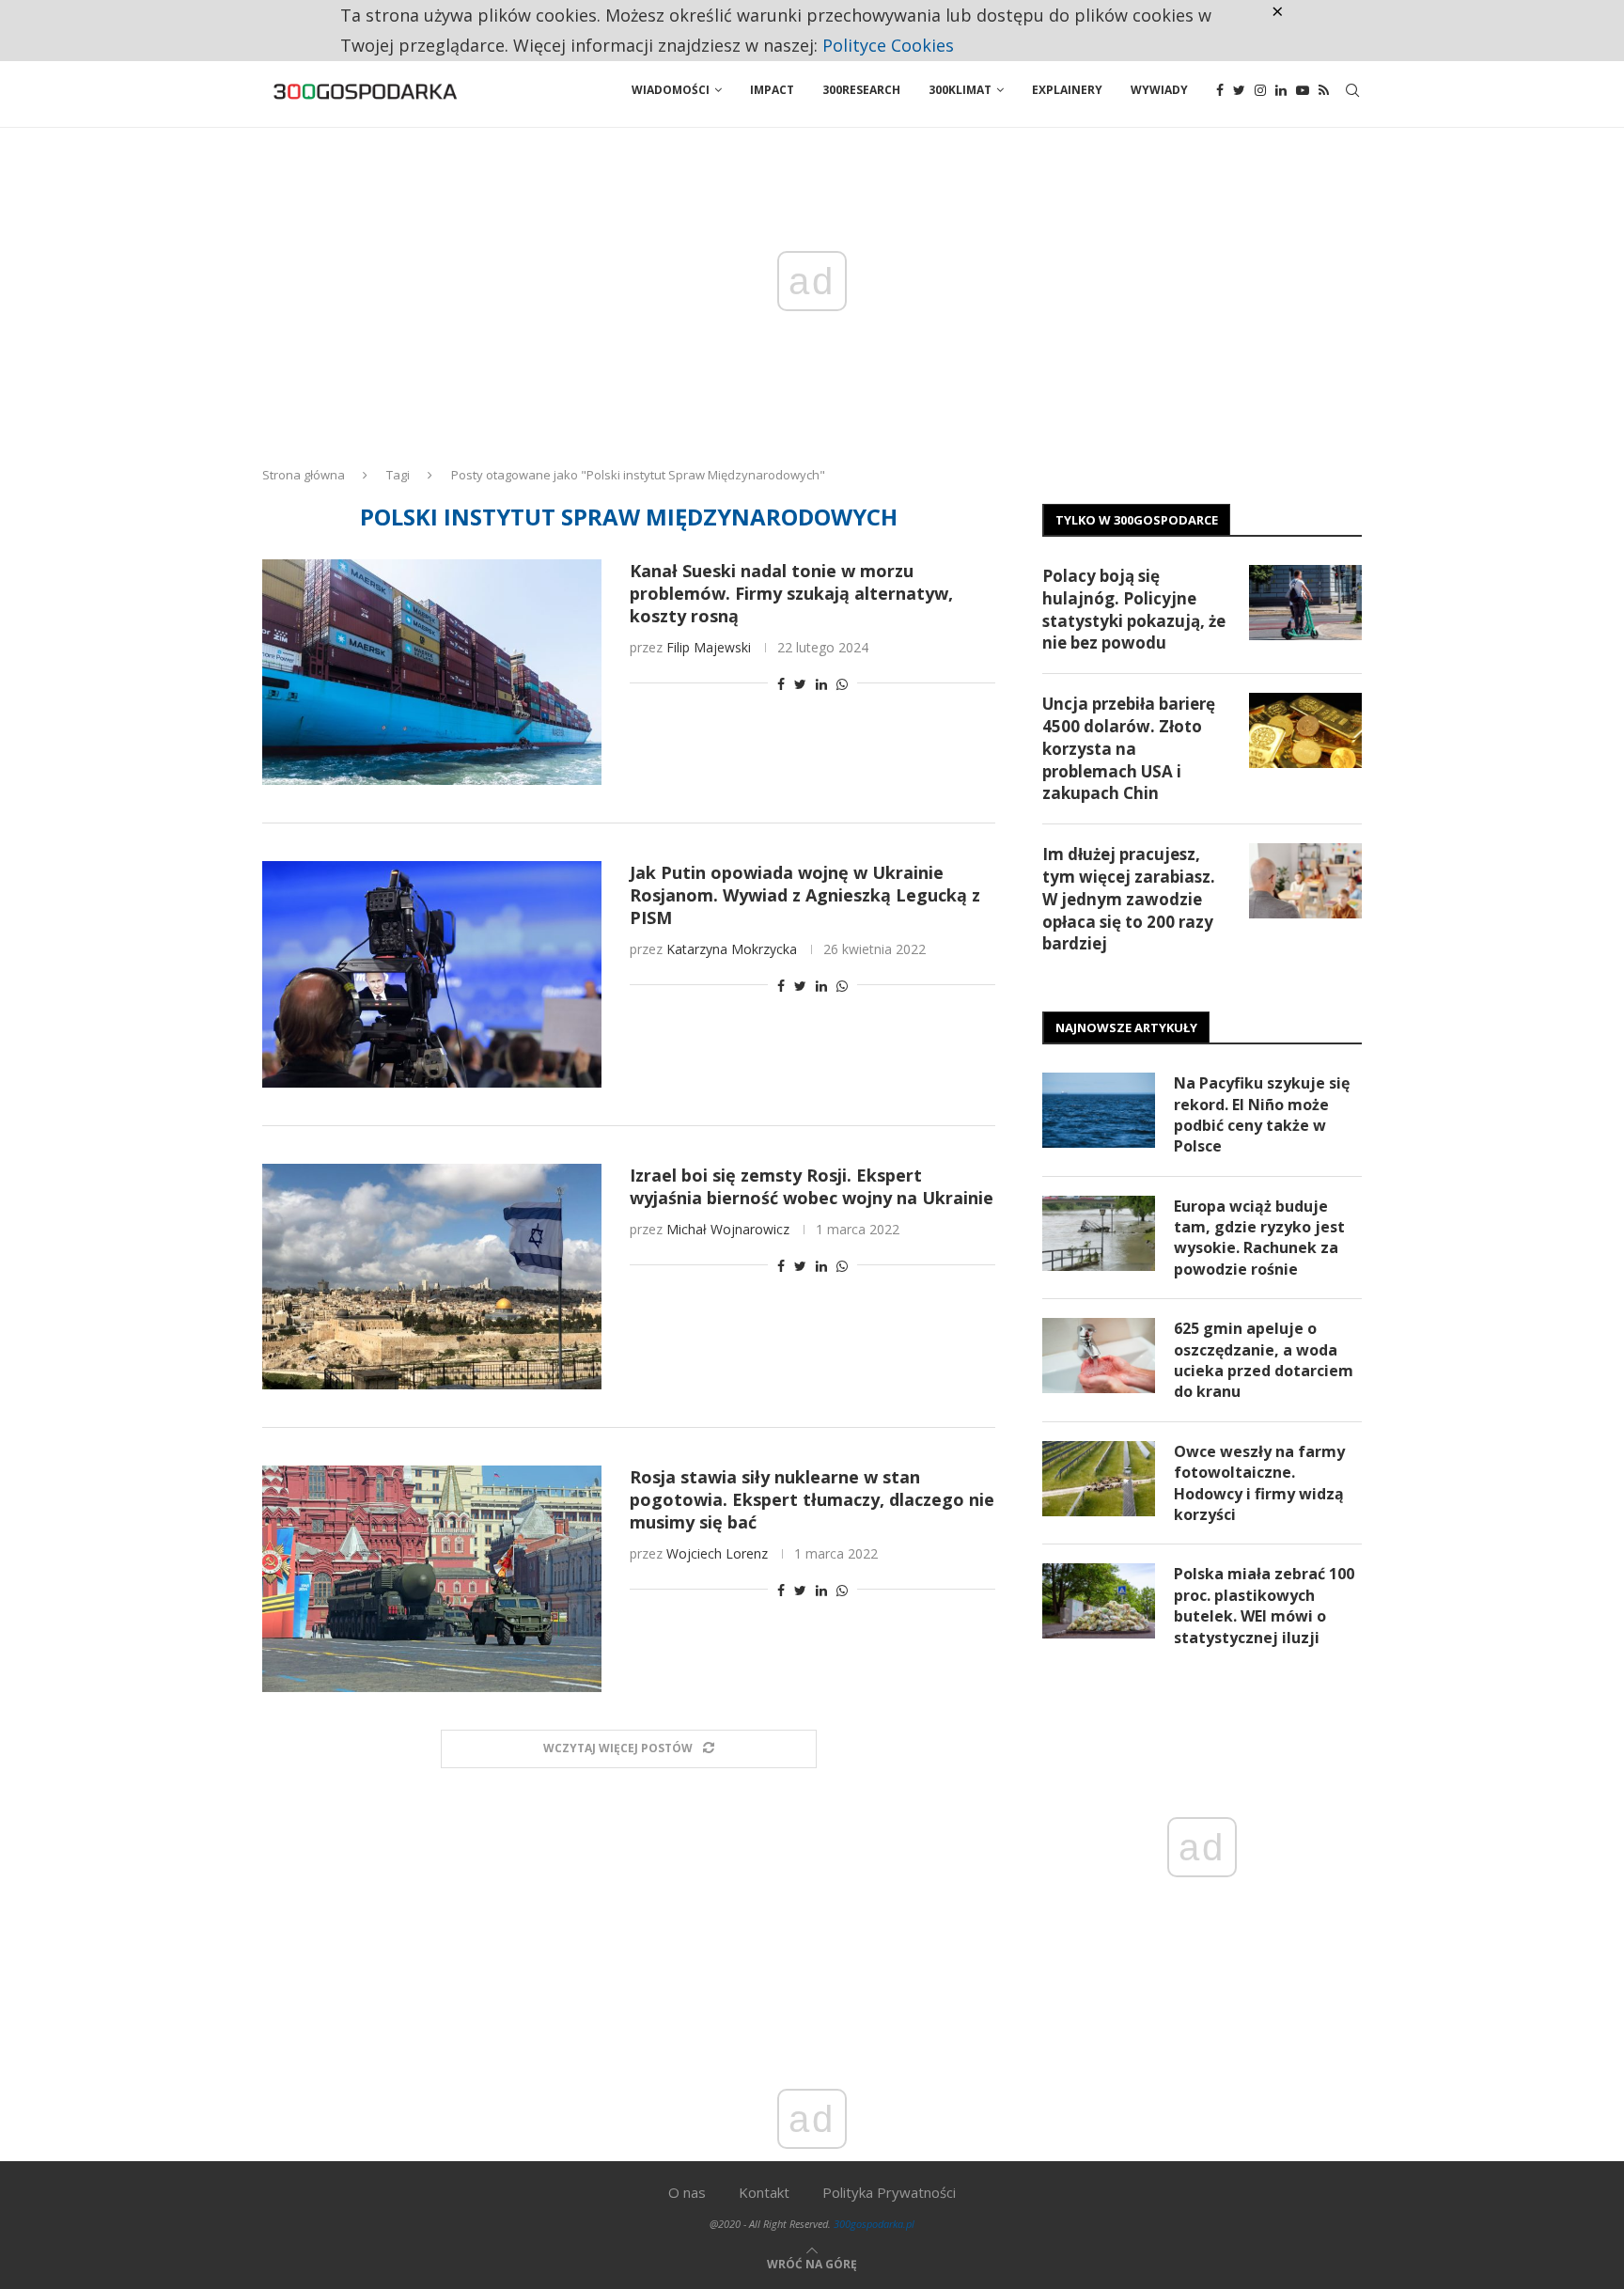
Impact (772, 90)
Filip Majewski (709, 647)
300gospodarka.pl (874, 2224)
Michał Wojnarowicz (728, 1229)
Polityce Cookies (888, 45)
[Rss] (1324, 90)
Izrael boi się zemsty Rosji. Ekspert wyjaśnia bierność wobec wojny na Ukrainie (812, 1186)
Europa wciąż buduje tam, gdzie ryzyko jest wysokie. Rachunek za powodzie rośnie (1259, 1238)
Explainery (1067, 90)
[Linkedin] (1281, 90)
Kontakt (764, 2192)
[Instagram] (1260, 90)
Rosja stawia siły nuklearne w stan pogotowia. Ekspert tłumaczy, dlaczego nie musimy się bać (812, 1499)
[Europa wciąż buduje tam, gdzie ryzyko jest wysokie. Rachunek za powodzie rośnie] (1099, 1233)
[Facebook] (1220, 90)
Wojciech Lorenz (717, 1553)
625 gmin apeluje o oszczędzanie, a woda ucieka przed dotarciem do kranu (1264, 1360)
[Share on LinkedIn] (821, 684)
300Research (861, 90)
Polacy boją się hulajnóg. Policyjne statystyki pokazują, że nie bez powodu (1134, 609)
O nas (687, 2192)
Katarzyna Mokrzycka (732, 949)
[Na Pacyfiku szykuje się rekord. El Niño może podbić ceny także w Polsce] (1099, 1110)
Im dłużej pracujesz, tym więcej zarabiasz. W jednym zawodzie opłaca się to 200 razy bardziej (1129, 899)
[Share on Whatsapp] (842, 684)
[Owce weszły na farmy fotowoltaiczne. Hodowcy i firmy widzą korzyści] (1099, 1479)
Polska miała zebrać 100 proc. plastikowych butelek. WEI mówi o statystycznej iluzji (1264, 1605)
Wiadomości (671, 90)
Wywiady (1159, 90)
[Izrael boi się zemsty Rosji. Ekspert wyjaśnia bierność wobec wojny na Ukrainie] (432, 1277)
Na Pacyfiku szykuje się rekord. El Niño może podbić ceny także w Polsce (1262, 1114)
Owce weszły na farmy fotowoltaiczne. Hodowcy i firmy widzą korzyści (1259, 1483)
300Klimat (960, 90)
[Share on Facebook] (781, 684)
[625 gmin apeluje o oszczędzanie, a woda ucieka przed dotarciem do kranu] (1099, 1356)
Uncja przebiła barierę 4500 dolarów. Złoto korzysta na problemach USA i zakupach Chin (1129, 748)
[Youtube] (1303, 90)
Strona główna (304, 475)
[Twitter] (1239, 90)
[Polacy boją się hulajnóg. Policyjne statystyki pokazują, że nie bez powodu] (1305, 603)
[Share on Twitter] (800, 684)
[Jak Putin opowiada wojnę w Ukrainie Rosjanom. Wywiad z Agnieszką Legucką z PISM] (432, 974)
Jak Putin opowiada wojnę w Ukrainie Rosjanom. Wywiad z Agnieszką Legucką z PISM (805, 895)
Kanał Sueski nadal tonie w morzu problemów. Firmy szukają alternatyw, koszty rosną (791, 593)
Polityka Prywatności (889, 2192)
